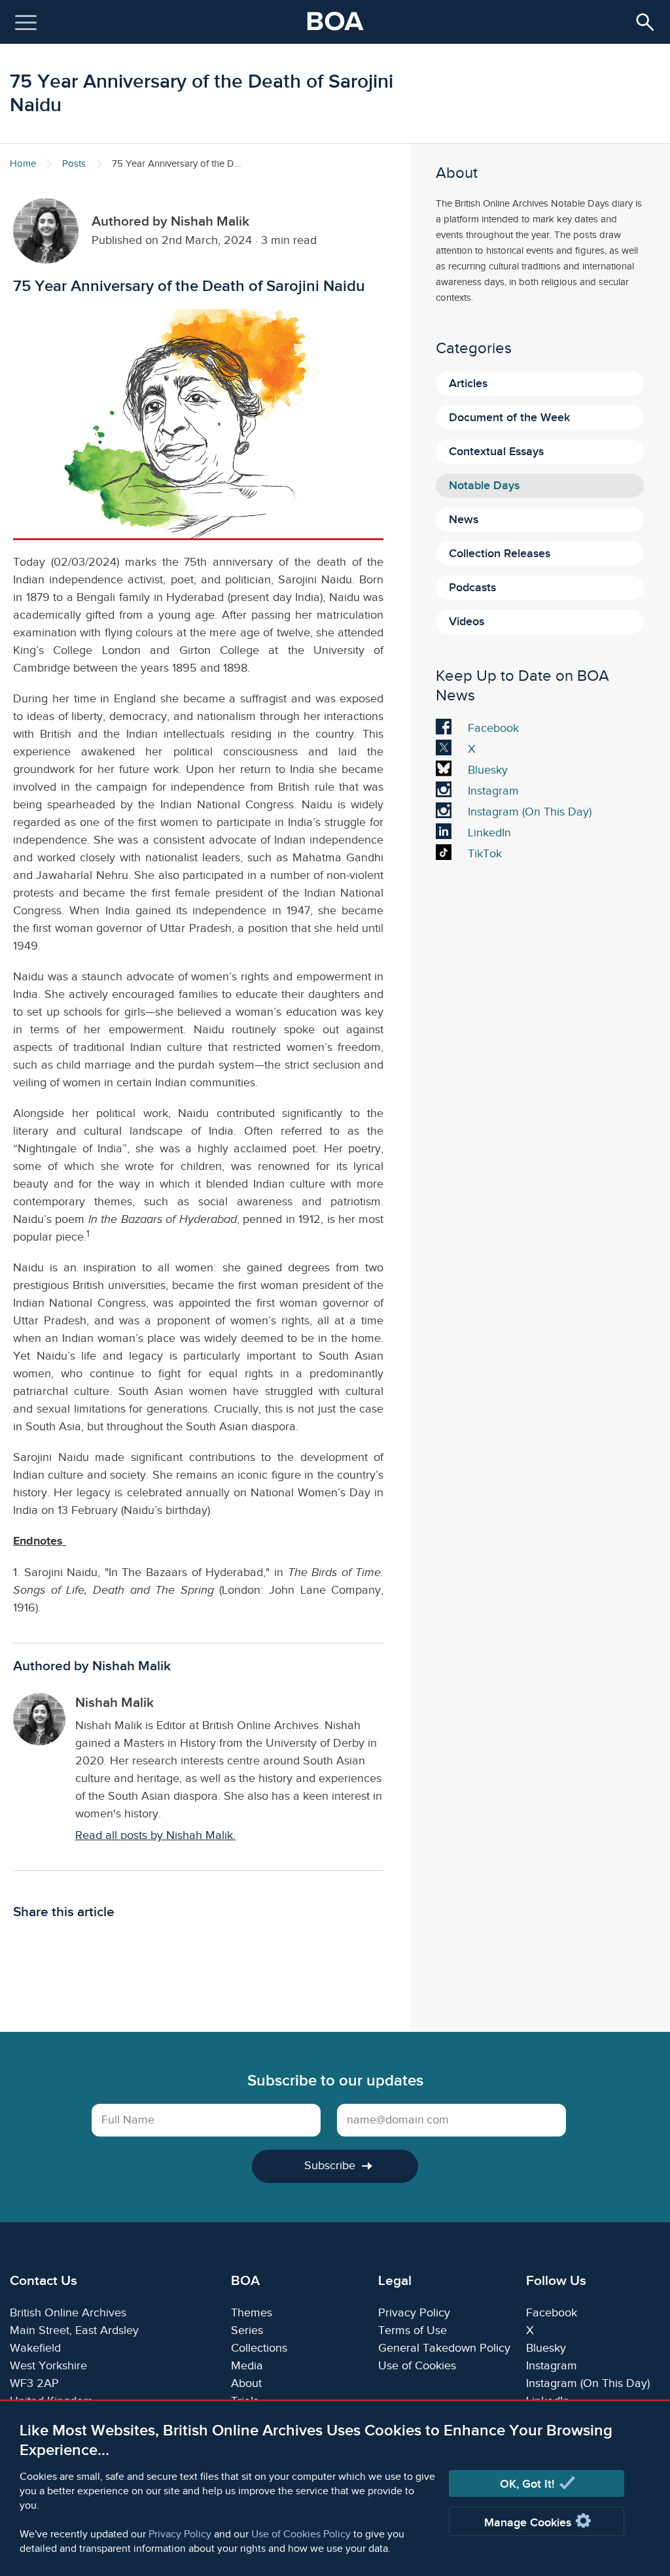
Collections (259, 2348)
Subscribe (330, 2166)
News (464, 520)
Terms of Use (413, 2330)
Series (247, 2330)
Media (247, 2366)
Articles (468, 384)
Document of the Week (509, 418)
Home (23, 164)
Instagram (493, 793)
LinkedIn (489, 834)
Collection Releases (500, 554)
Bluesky (488, 772)
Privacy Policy (180, 2534)
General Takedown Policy (444, 2348)
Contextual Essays (496, 452)
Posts (74, 164)
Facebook (493, 730)
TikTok (488, 855)
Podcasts (472, 588)
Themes (252, 2313)
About (246, 2383)
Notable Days (484, 486)
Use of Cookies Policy (301, 2534)
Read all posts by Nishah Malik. (155, 1835)
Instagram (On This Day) (529, 814)
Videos (467, 622)
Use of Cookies (417, 2366)
